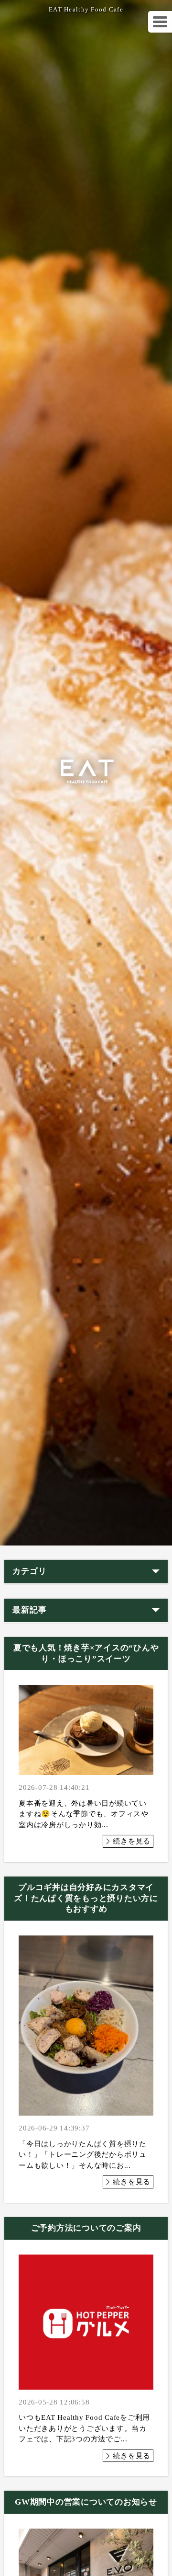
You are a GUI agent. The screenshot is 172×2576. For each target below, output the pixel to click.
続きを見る (132, 1841)
